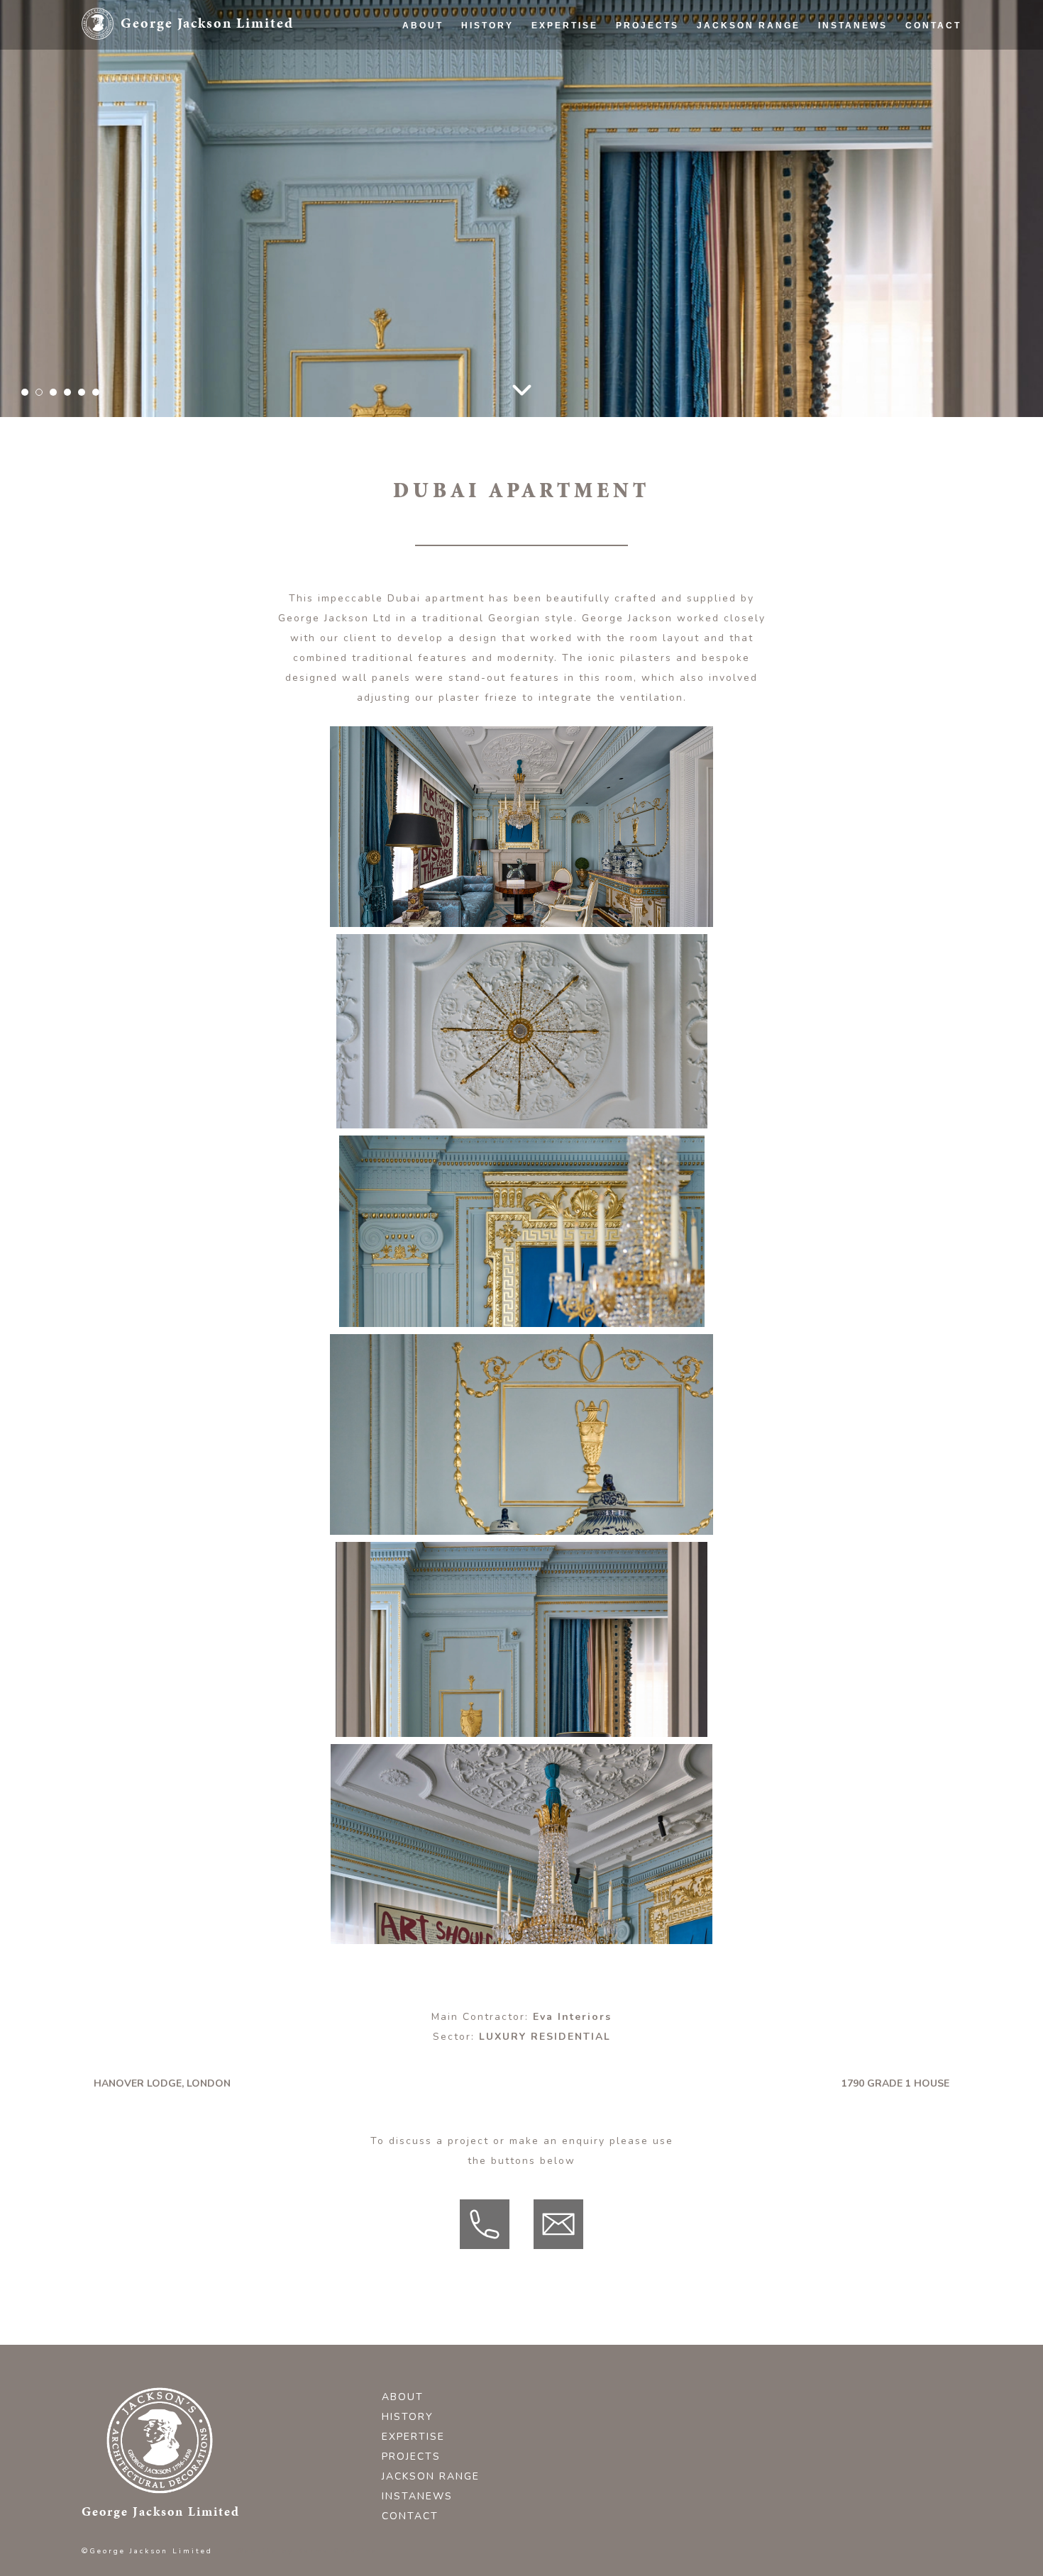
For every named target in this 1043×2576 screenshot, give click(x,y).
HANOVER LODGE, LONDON (162, 2084)
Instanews (853, 26)
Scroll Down (522, 390)
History (487, 26)
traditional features (410, 658)
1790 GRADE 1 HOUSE (895, 2084)
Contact (933, 26)
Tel (508, 2210)
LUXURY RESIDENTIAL (545, 2037)
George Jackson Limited (207, 23)
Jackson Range (749, 26)
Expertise (565, 26)
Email (582, 2210)
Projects (647, 26)
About (423, 26)
